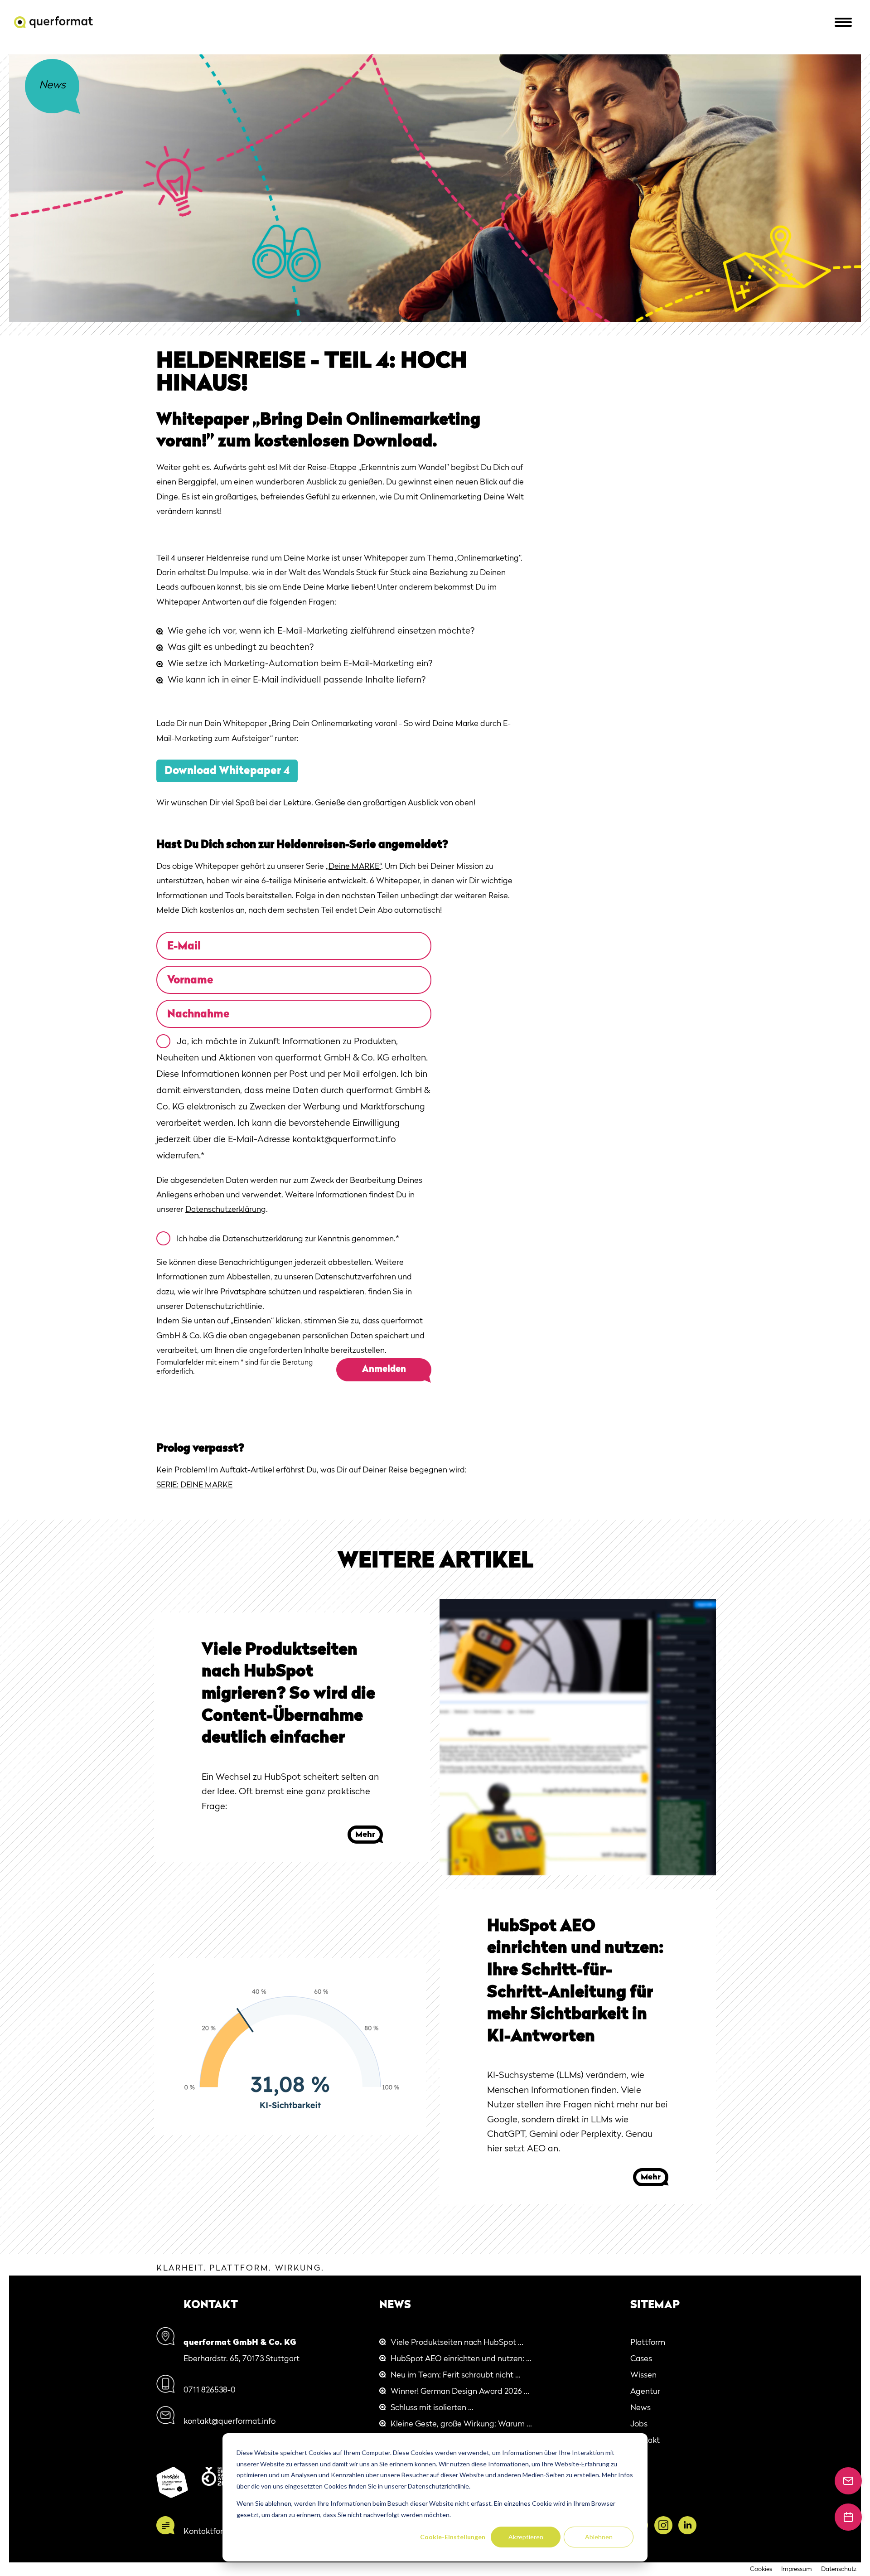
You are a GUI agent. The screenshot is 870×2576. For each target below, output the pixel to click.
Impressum (797, 2569)
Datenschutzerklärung (226, 1210)
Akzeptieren (526, 2537)
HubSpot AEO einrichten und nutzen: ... (461, 2359)
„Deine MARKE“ (353, 867)
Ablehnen (599, 2537)
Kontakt (645, 2440)
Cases (641, 2359)
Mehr (365, 1835)
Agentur (645, 2392)
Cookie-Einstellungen (453, 2537)
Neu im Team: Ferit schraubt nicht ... (456, 2375)
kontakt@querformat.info (230, 2421)
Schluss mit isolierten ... (432, 2408)
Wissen (643, 2375)
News (640, 2408)
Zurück (52, 86)
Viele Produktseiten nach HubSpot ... (457, 2343)
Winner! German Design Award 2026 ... (460, 2392)
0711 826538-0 (210, 2390)
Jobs (639, 2424)
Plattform (648, 2343)
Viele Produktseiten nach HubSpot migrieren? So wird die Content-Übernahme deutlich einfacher (288, 1695)
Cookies (761, 2569)
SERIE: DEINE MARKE (194, 1485)
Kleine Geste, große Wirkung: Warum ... (461, 2424)
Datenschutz (839, 2569)
